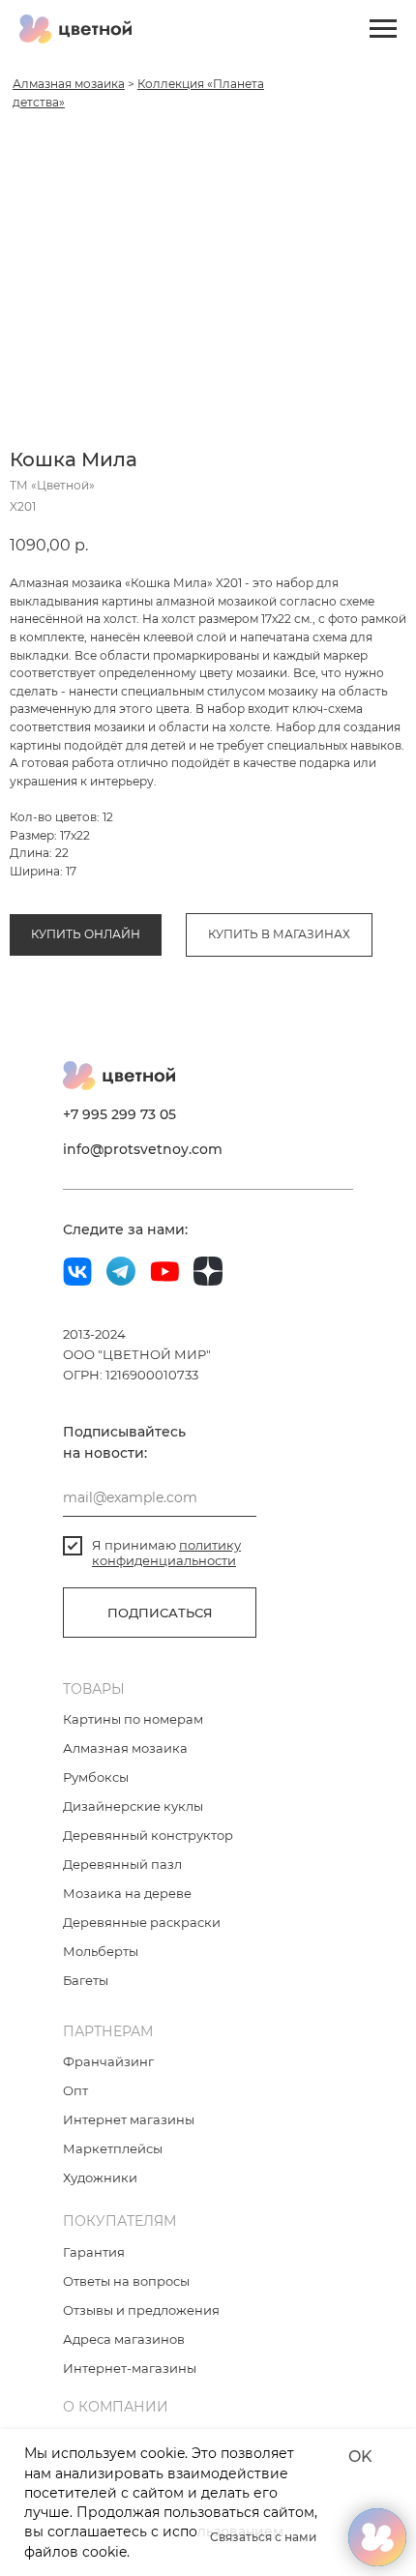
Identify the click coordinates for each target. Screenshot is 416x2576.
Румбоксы (96, 1777)
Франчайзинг (108, 2061)
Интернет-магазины (130, 2368)
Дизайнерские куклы (133, 1806)
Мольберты (101, 1951)
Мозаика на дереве (127, 1893)
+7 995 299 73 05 (119, 1114)
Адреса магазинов (124, 2339)
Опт (75, 2090)
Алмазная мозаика (69, 84)
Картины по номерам (133, 1719)
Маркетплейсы (113, 2148)
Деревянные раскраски (142, 1922)
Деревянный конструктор (148, 1835)
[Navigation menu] (383, 29)
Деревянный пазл (122, 1864)
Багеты (86, 1980)
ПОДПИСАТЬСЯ (160, 1613)
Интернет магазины (129, 2119)
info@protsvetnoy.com (143, 1149)
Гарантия (94, 2252)
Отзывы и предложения (141, 2310)
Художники (100, 2177)
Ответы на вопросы (126, 2281)
